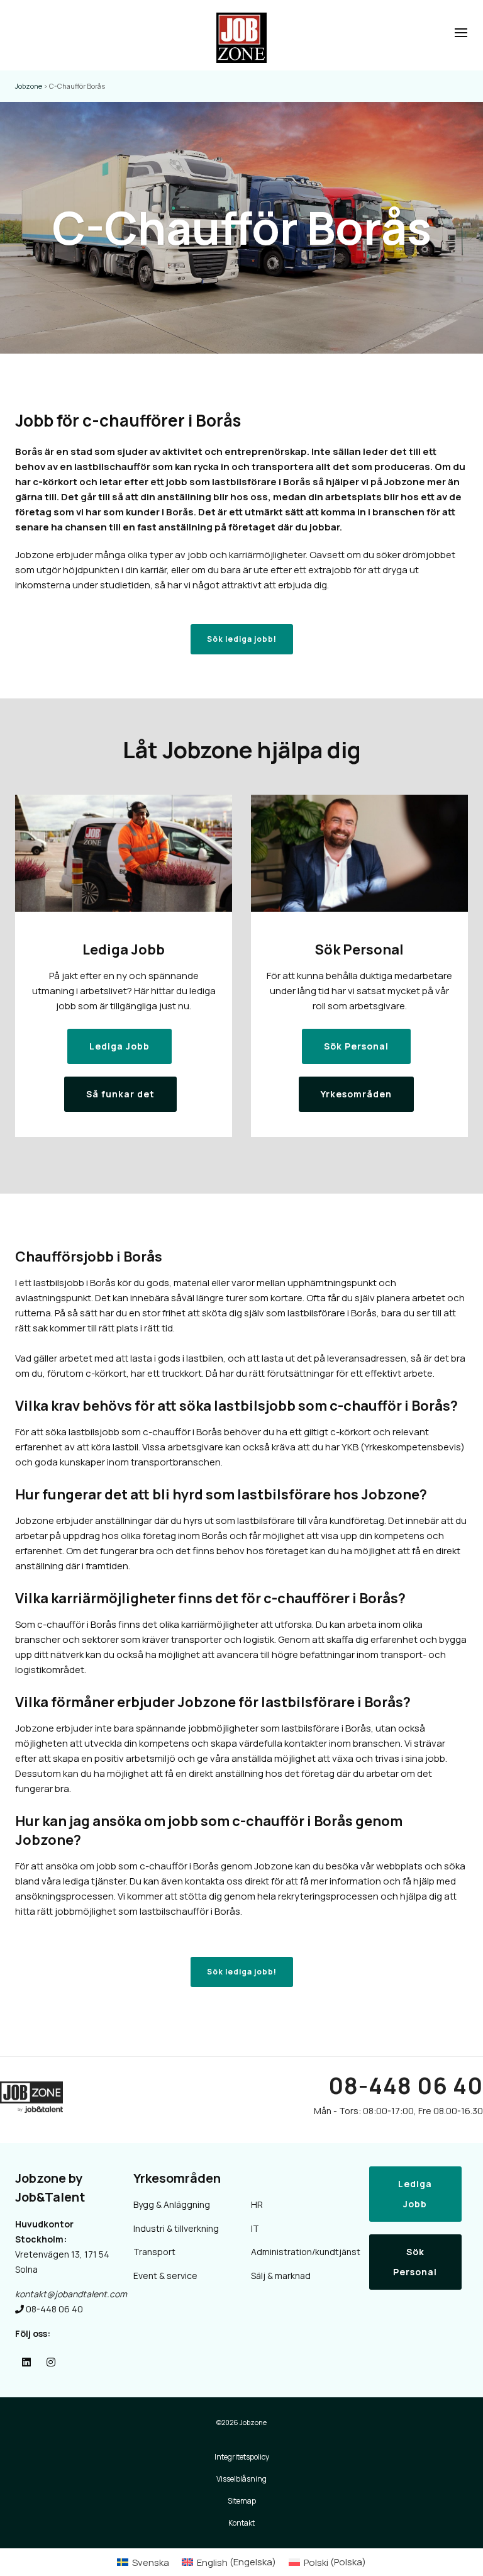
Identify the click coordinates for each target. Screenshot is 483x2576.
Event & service (165, 2276)
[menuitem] (143, 2562)
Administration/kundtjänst (301, 2252)
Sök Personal (415, 2262)
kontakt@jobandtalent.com (71, 2294)
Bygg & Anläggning (172, 2204)
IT (255, 2228)
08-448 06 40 (406, 2086)
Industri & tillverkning (176, 2228)
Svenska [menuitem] (151, 2562)
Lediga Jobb (415, 2194)
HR (257, 2204)
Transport (154, 2252)
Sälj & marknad (281, 2276)
